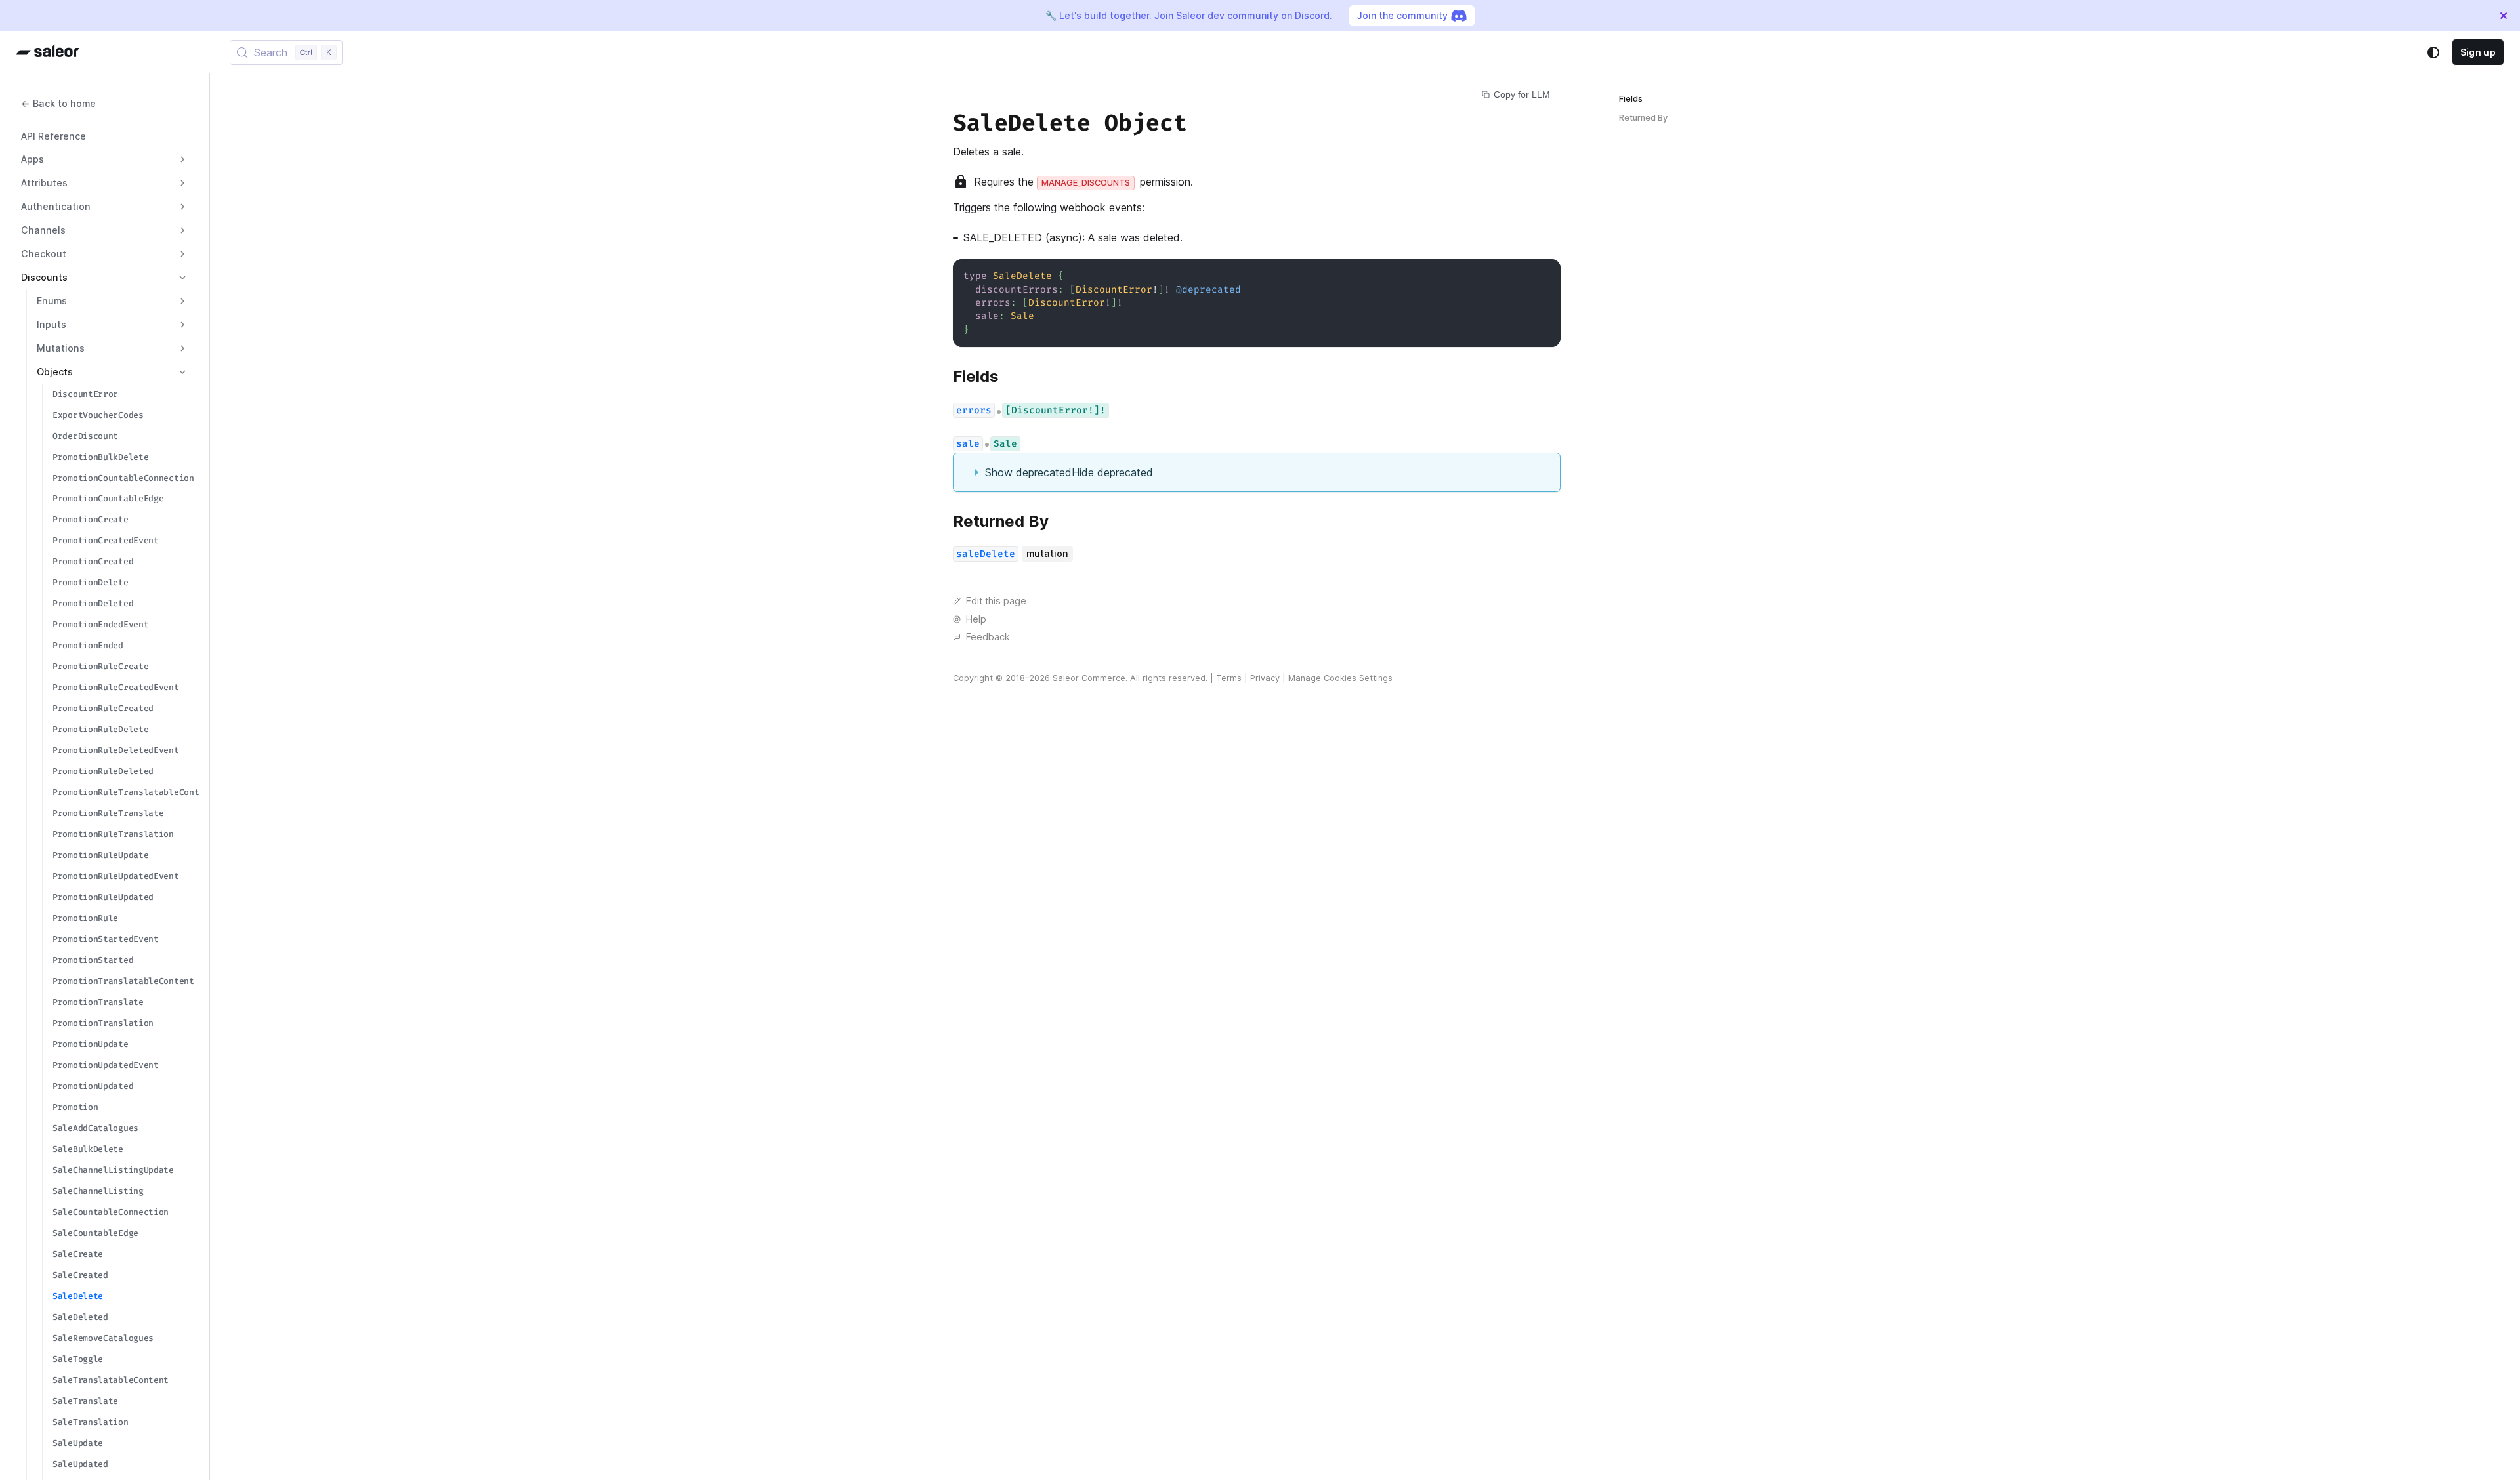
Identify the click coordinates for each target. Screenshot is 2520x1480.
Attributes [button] (44, 183)
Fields (1631, 99)
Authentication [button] (56, 206)
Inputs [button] (52, 324)
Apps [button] (32, 159)
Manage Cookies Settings (1340, 678)
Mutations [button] (61, 348)
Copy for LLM (1522, 94)
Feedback (988, 637)
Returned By (1643, 118)
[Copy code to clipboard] (1544, 275)
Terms (1229, 678)
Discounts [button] (44, 277)
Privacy (1265, 678)
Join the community (1402, 15)
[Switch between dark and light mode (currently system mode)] (2433, 52)
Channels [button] (43, 230)
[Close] (2504, 16)
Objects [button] (55, 372)
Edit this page (996, 601)
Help (976, 619)
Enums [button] (52, 301)
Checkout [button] (44, 254)
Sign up (2478, 52)
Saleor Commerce (1089, 678)
